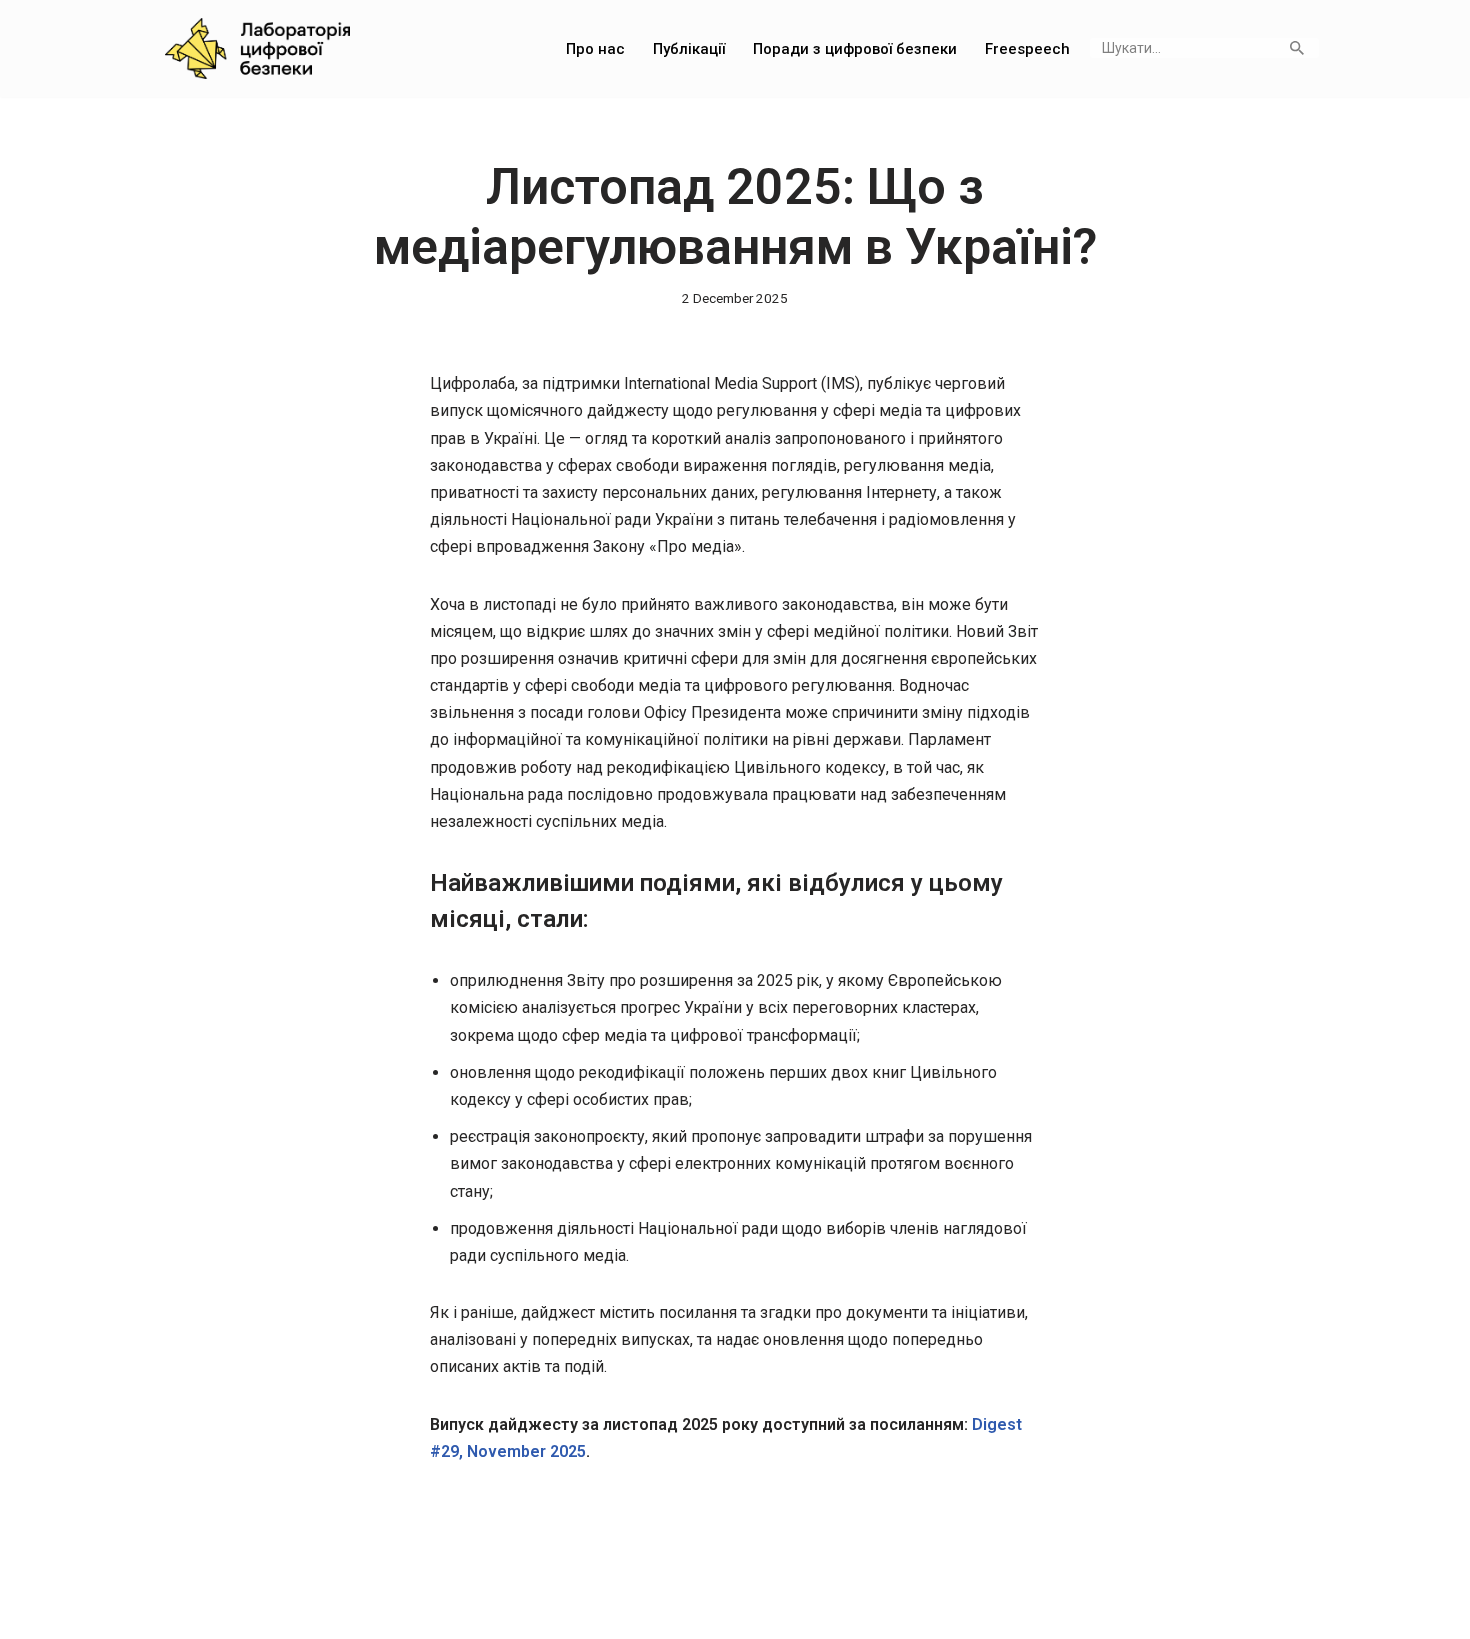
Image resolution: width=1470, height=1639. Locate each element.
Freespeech (1027, 49)
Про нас (595, 49)
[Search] (1296, 48)
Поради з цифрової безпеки (855, 49)
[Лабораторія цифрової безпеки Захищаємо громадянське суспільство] (257, 48)
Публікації (689, 49)
